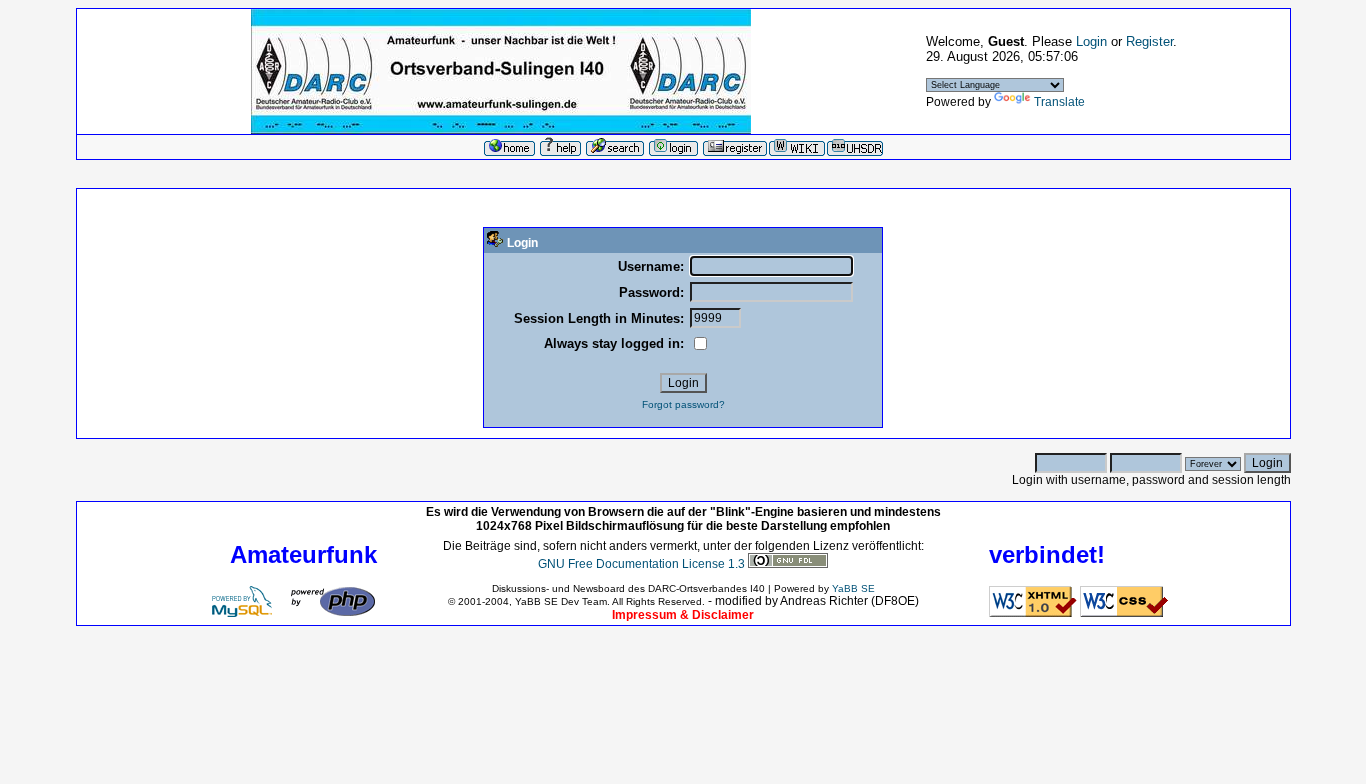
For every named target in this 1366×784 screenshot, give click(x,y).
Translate (1059, 102)
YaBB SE (853, 588)
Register (1149, 41)
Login (1091, 41)
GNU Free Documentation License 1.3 (641, 564)
